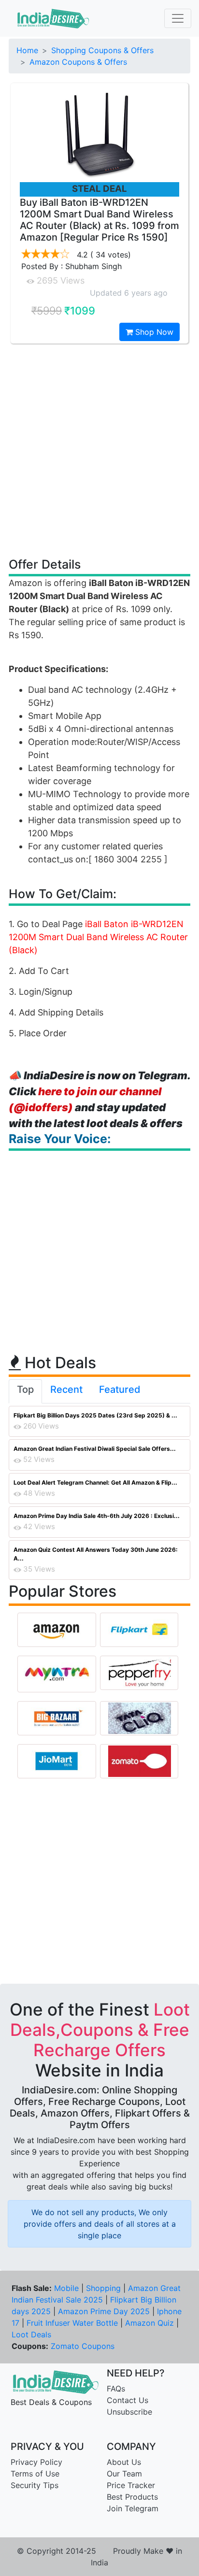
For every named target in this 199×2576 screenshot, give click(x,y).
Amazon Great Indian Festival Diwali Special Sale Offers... (95, 1449)
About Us (124, 2462)
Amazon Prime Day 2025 (104, 2311)
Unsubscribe (129, 2412)
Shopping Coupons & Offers (102, 50)
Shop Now (153, 332)
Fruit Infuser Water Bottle (72, 2323)
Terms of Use (35, 2474)
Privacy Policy (36, 2462)
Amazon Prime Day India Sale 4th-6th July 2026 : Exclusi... (97, 1516)
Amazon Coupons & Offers (78, 62)
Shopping (103, 2288)
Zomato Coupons (83, 2346)
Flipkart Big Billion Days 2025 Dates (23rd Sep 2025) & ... (95, 1415)
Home (27, 50)
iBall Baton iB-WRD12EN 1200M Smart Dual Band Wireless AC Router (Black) (98, 937)
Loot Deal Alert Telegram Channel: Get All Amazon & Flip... (95, 1482)
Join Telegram (133, 2508)
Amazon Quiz (149, 2323)
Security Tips (35, 2485)
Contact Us (128, 2400)
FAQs (116, 2389)
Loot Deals (31, 2334)
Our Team (124, 2474)
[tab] (25, 1391)
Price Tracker (131, 2485)
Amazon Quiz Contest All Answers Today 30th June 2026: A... (96, 1554)
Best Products (132, 2497)
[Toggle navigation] (178, 18)
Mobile (66, 2288)
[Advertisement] (99, 450)
